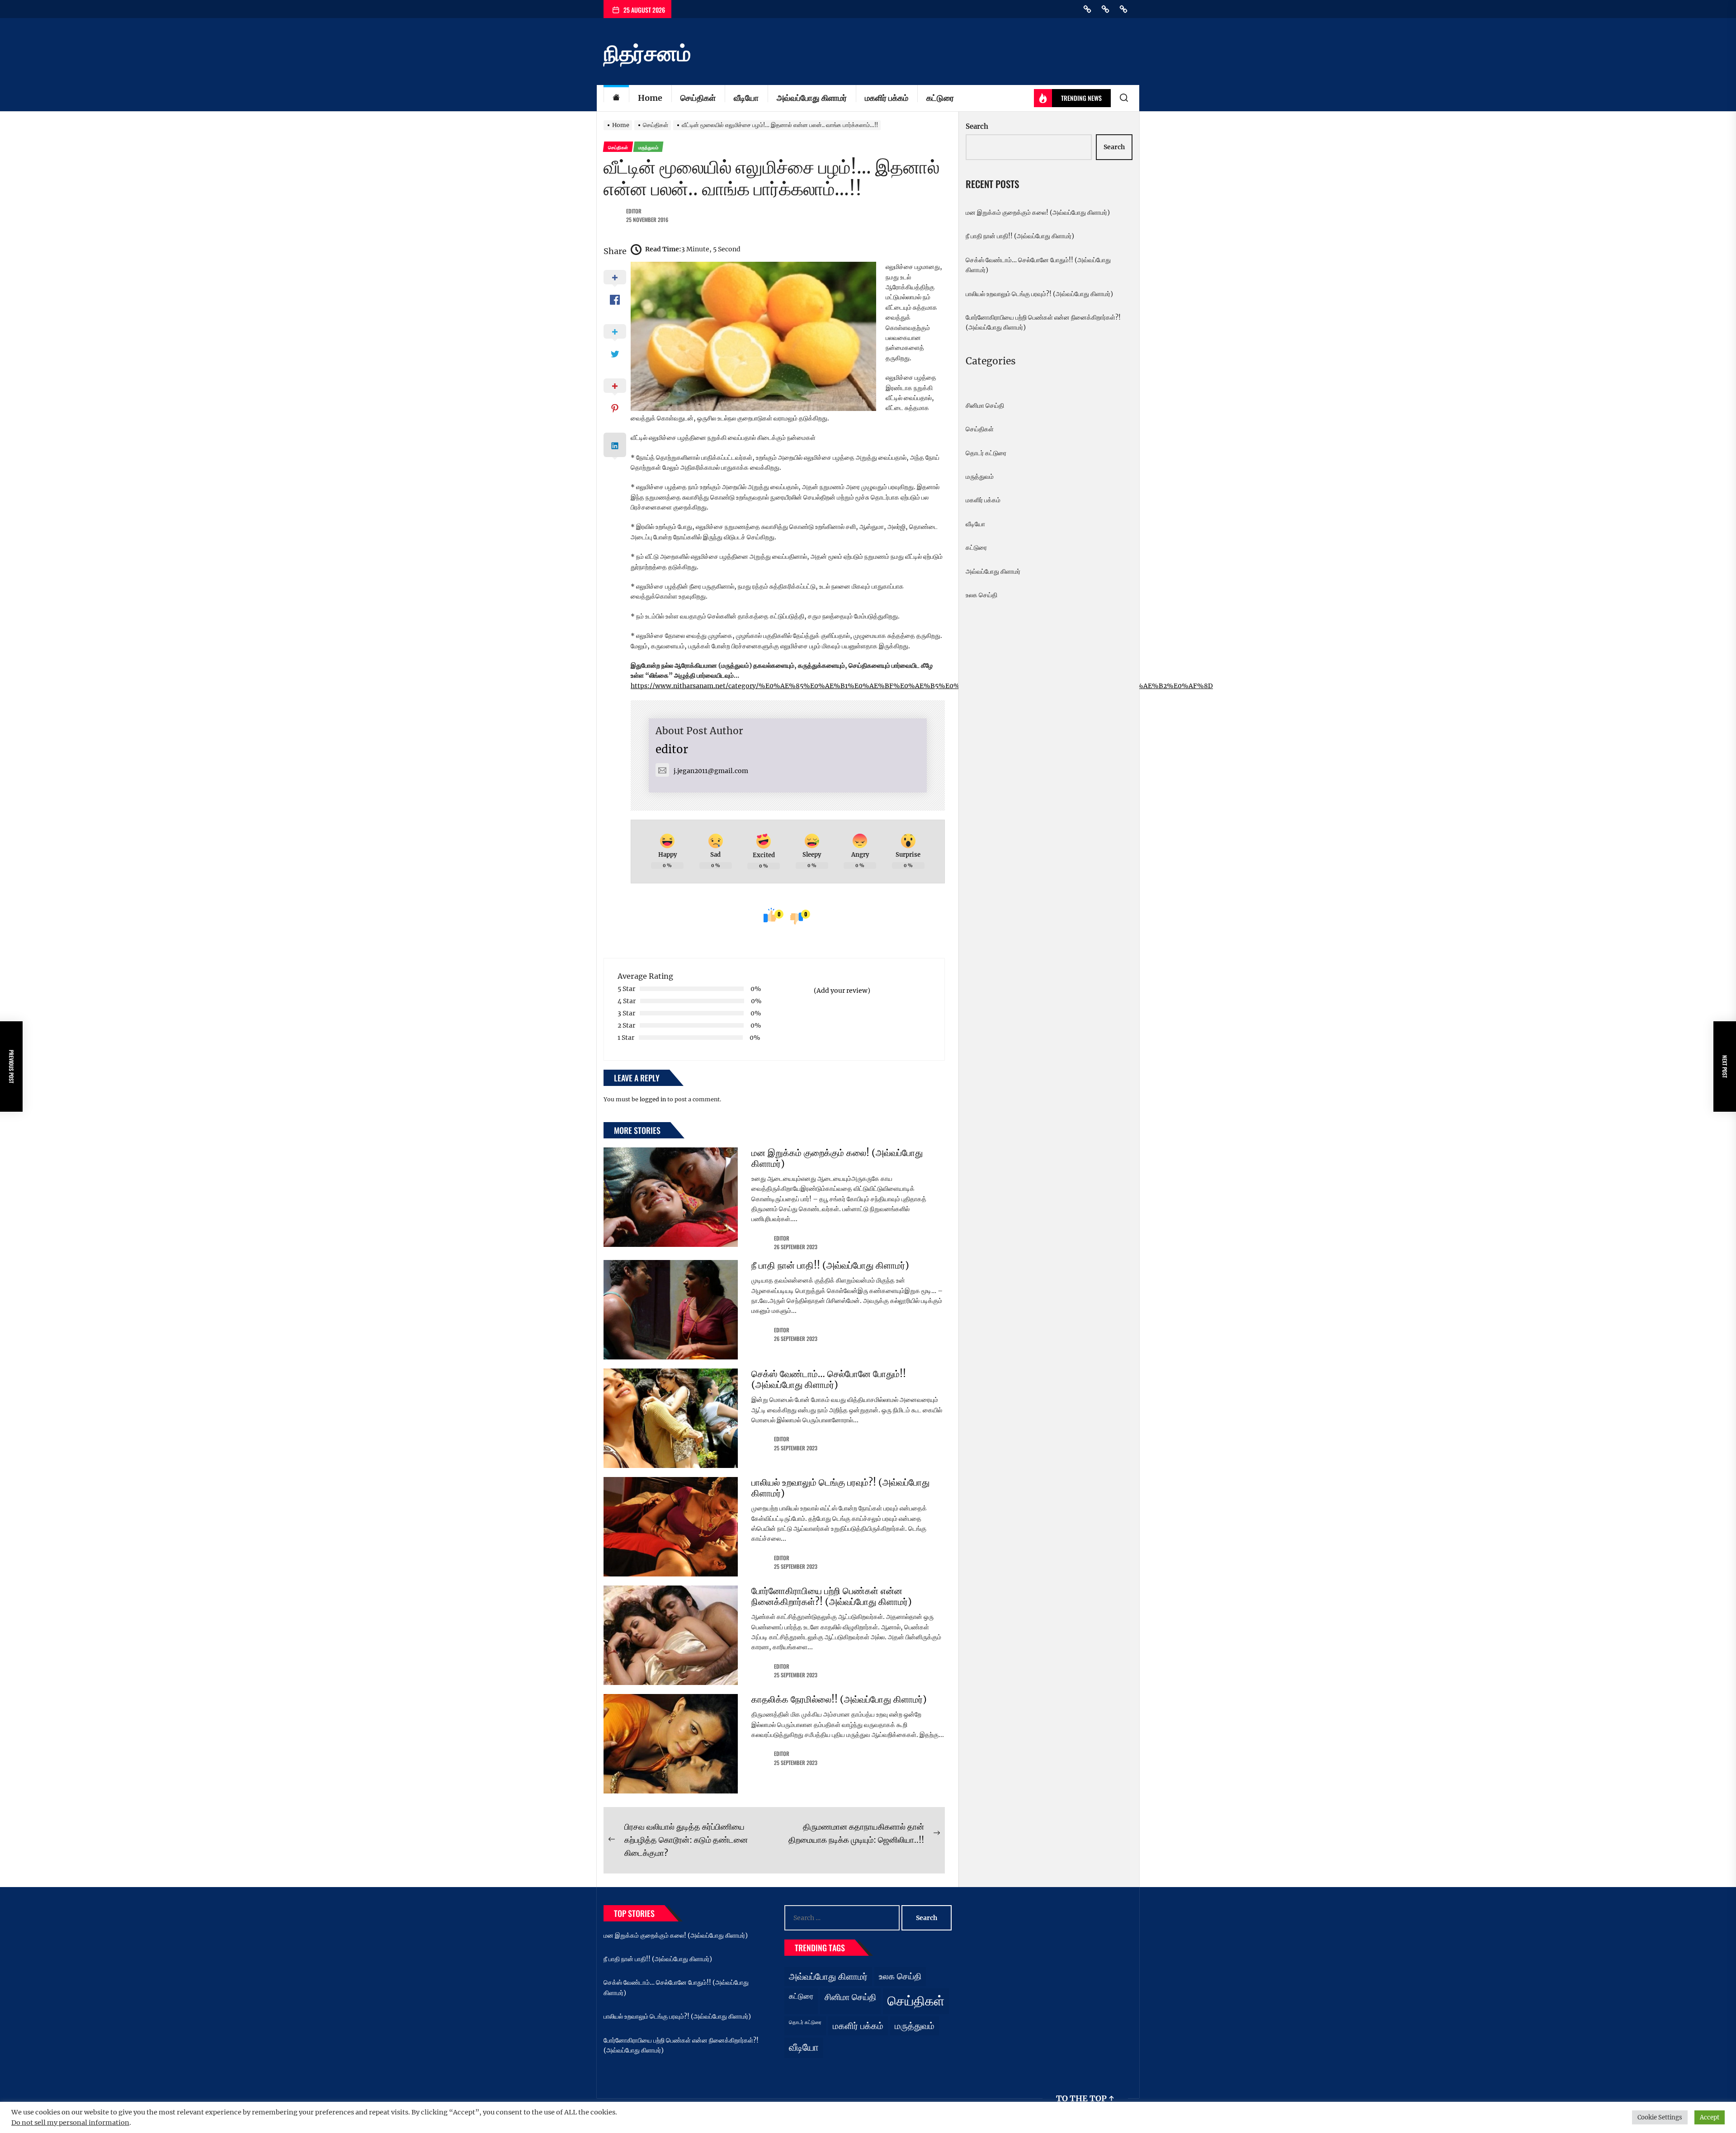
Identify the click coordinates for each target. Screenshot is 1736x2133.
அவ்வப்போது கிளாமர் (812, 98)
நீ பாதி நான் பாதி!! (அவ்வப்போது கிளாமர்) (830, 1265)
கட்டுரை (940, 98)
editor (634, 211)
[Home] (616, 98)
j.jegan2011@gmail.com (711, 771)
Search (977, 126)
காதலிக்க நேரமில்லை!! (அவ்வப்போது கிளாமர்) (839, 1699)
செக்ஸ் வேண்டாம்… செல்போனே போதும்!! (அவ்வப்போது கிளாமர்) (829, 1379)
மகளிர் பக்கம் (887, 98)
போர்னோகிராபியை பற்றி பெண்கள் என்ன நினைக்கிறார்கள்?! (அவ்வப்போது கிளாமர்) (832, 1596)
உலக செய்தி (981, 595)
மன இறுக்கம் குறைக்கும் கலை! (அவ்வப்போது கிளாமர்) (837, 1158)
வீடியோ (746, 98)
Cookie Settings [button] (1660, 2117)
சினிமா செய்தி (985, 406)
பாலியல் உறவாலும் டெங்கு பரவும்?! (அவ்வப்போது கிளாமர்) (840, 1488)
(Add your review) (842, 991)
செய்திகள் (698, 98)
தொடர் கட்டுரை (986, 453)
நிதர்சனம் (647, 53)
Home (650, 98)
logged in (653, 1099)
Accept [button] (1710, 2117)
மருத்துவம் (980, 477)
